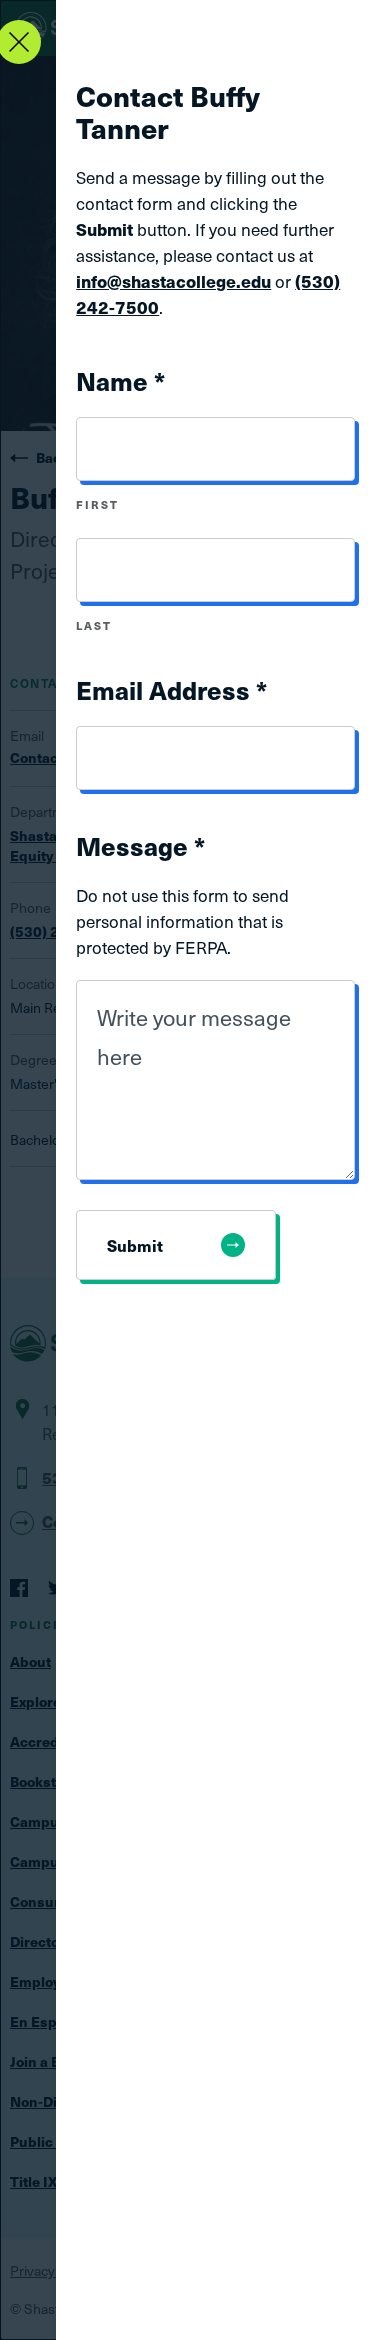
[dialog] (187, 1170)
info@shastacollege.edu (173, 281)
